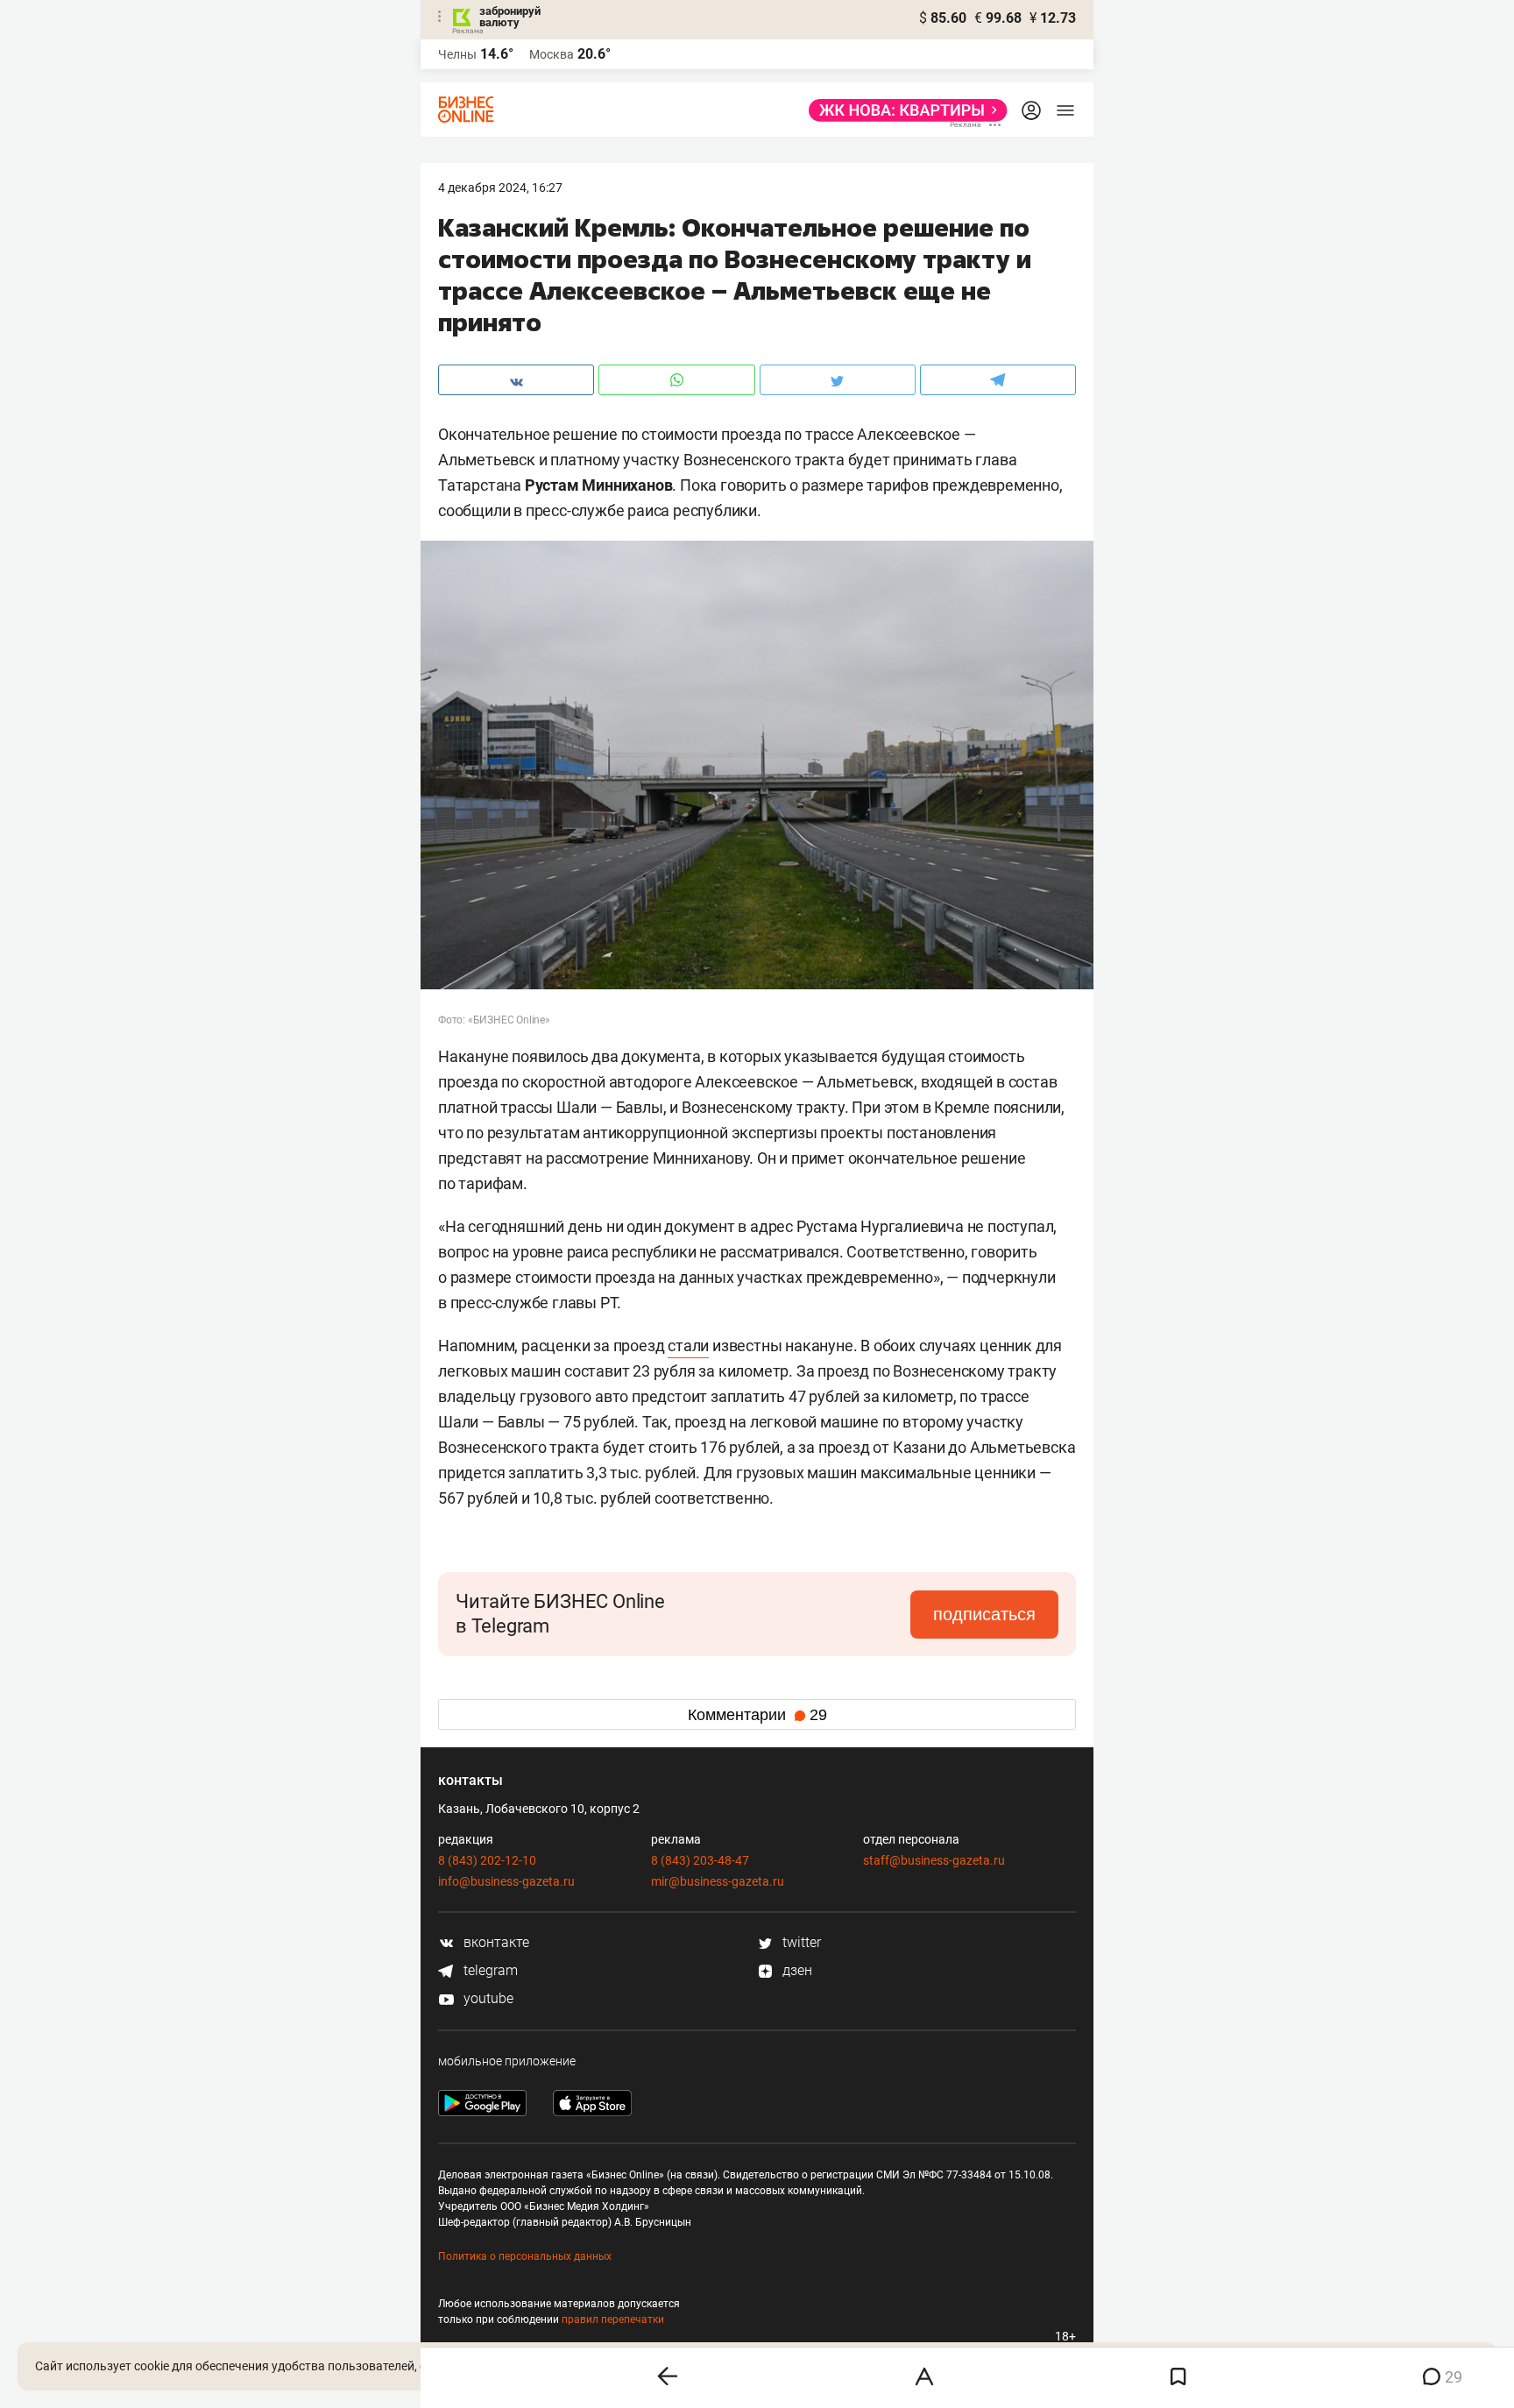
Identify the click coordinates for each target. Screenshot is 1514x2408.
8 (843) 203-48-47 (700, 1860)
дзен (796, 1970)
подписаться (984, 1614)
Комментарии (757, 1715)
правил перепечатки (613, 2319)
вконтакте (495, 1942)
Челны (457, 54)
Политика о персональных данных (525, 2256)
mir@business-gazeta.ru (718, 1881)
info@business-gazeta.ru (506, 1881)
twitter (800, 1942)
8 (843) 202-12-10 (487, 1860)
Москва (552, 54)
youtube (487, 1998)
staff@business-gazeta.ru (934, 1860)
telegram (489, 1970)
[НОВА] (903, 110)
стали (688, 1346)
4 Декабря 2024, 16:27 (500, 188)
